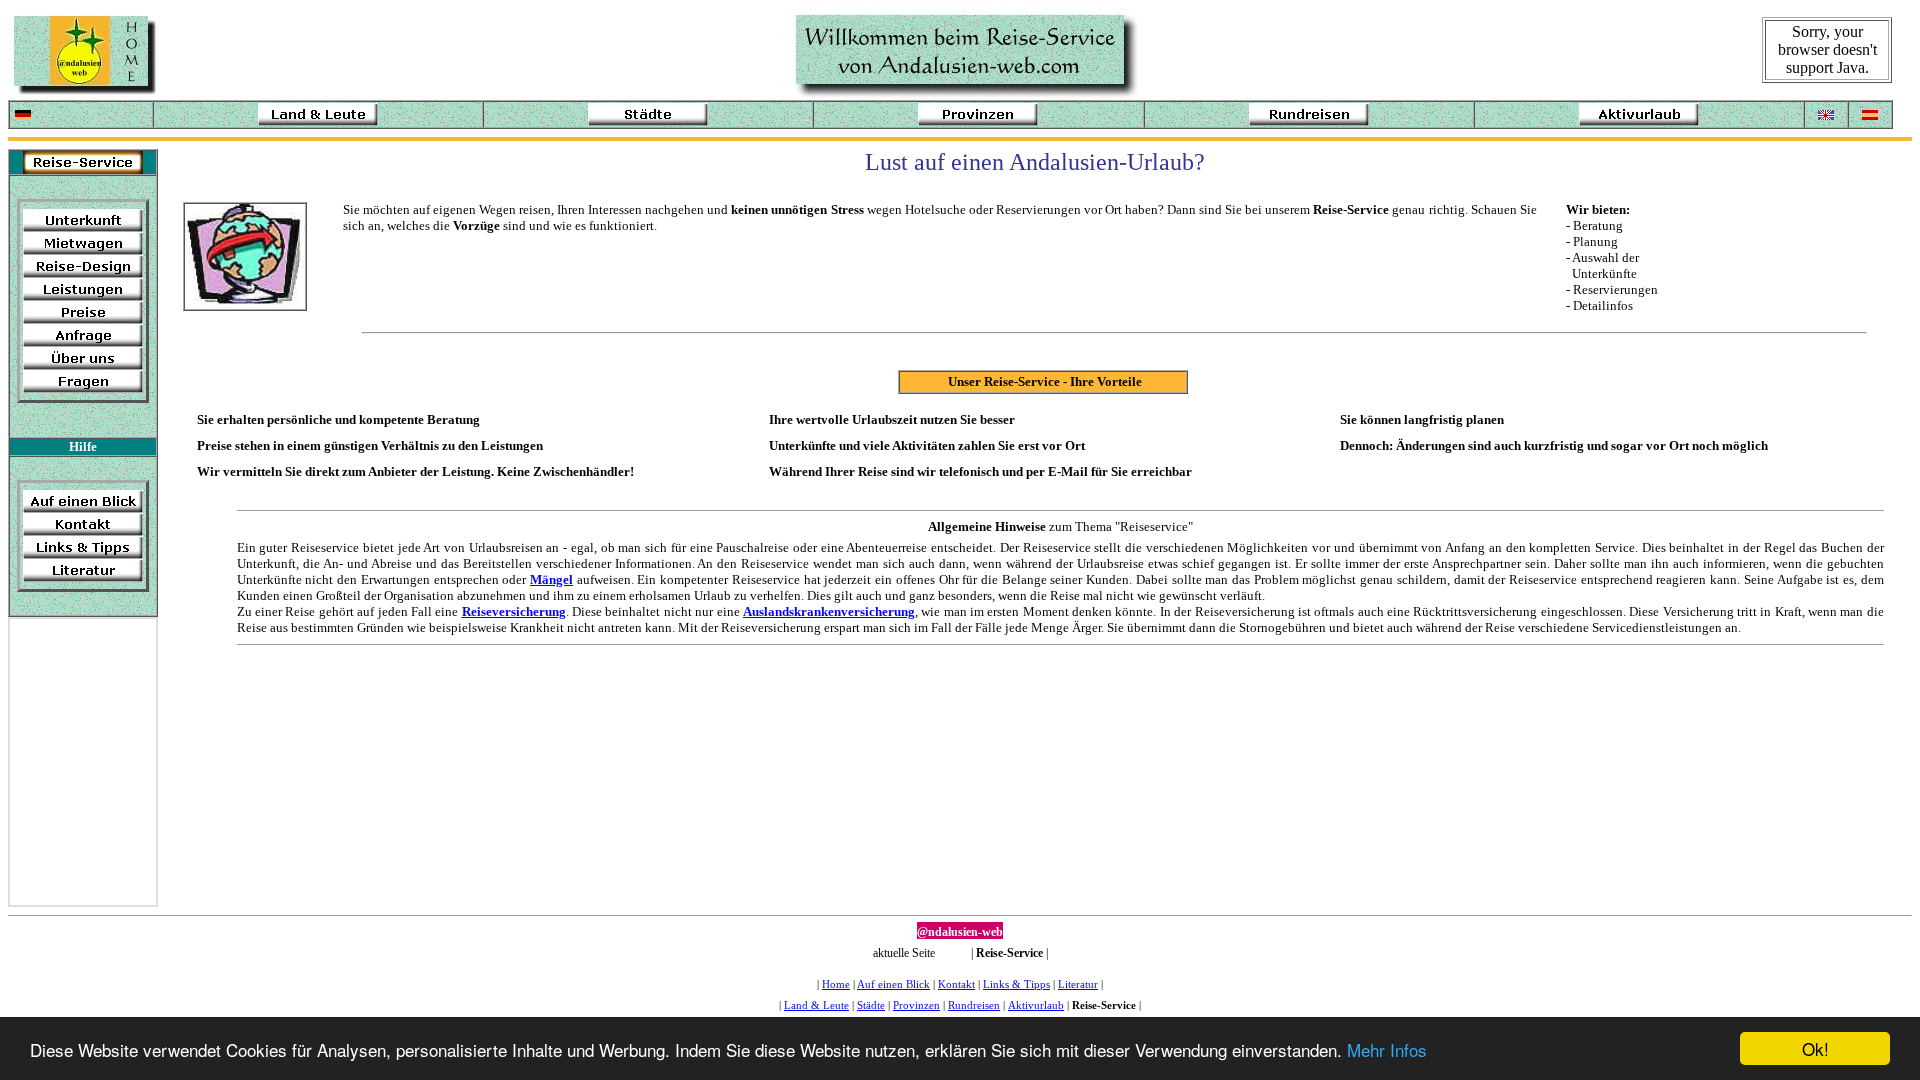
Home (836, 984)
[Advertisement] (74, 757)
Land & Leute (816, 1005)
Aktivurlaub (1036, 1005)
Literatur (1078, 984)
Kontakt (956, 984)
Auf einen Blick (893, 984)
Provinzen (916, 1005)
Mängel (551, 579)
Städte (871, 1005)
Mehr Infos (1387, 1049)
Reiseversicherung (514, 611)
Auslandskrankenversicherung (829, 611)
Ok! (1815, 1048)
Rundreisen (974, 1005)
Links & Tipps (1016, 984)
